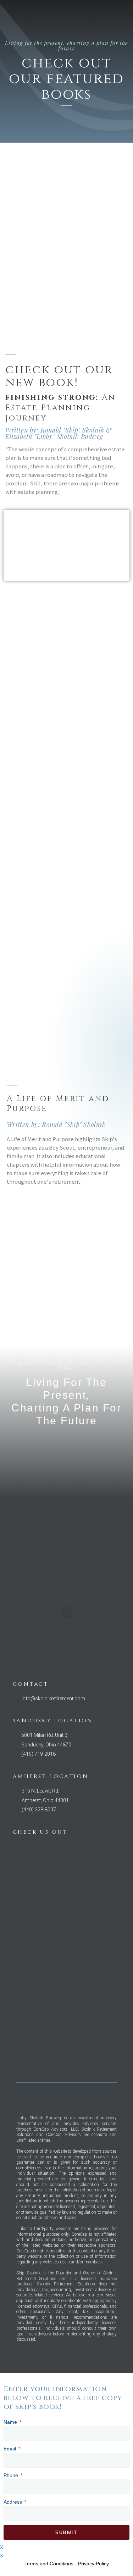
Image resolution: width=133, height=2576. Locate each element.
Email (10, 2449)
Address (13, 2502)
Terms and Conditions (49, 2564)
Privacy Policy (93, 2564)
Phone (12, 2475)
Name (11, 2422)
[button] (121, 16)
